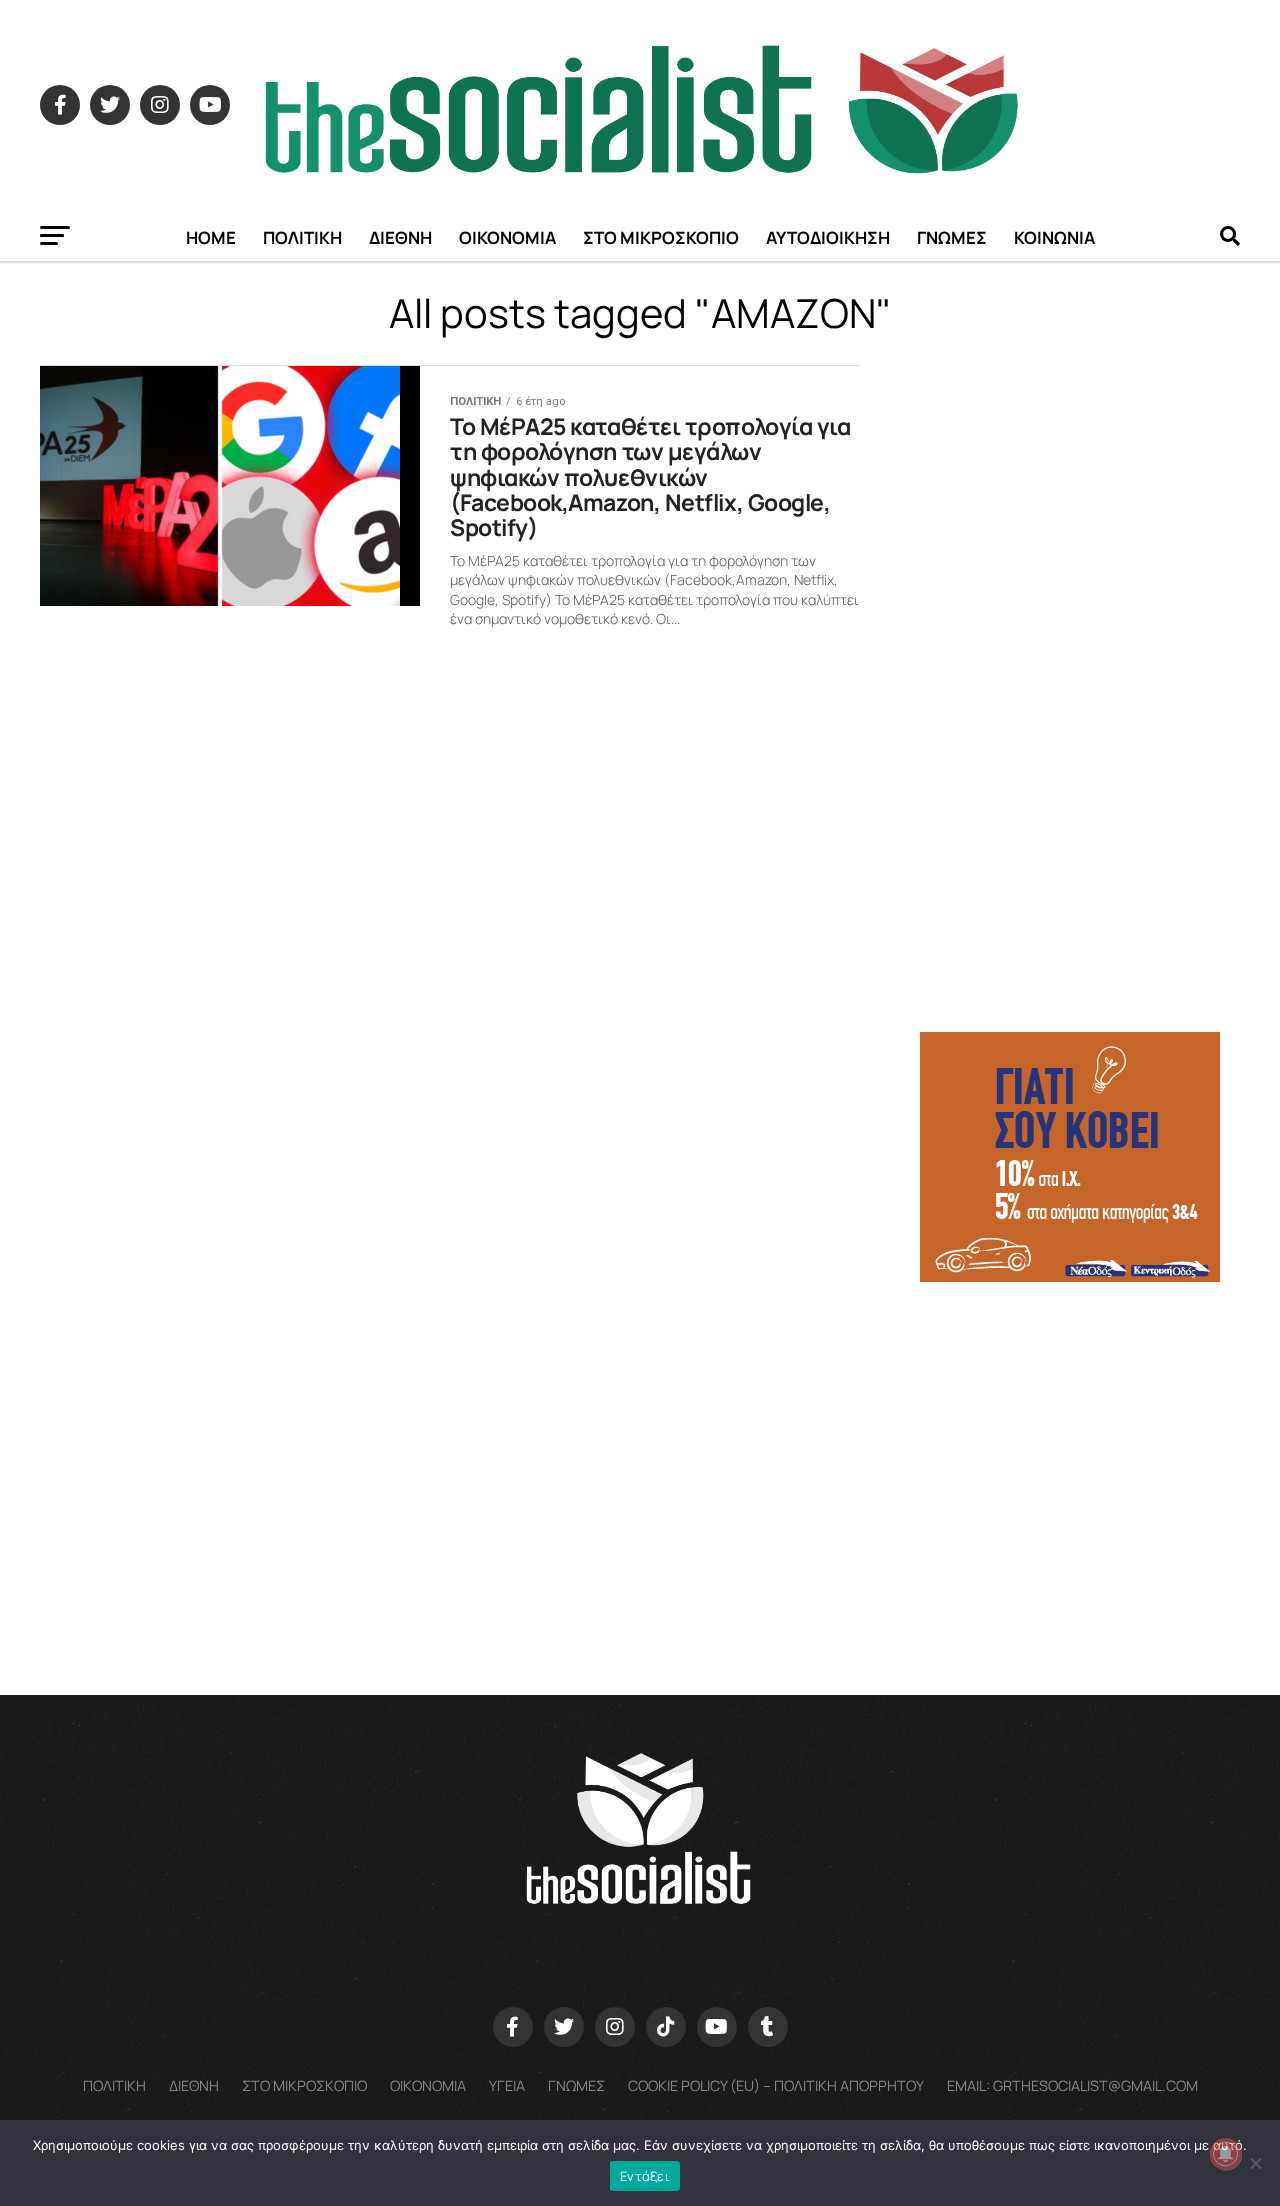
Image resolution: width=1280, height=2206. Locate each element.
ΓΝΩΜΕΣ (952, 237)
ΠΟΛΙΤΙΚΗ (302, 237)
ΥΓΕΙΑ (507, 2085)
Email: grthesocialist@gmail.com (1072, 2085)
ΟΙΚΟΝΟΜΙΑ (507, 237)
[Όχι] (1255, 2163)
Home (211, 237)
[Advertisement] (1080, 1439)
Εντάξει (645, 2176)
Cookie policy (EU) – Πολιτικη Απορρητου (776, 2085)
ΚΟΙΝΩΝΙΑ (1054, 237)
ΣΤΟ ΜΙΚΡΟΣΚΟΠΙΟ (661, 237)
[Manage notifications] (1226, 2154)
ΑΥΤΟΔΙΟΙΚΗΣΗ (828, 237)
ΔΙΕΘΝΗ (400, 237)
